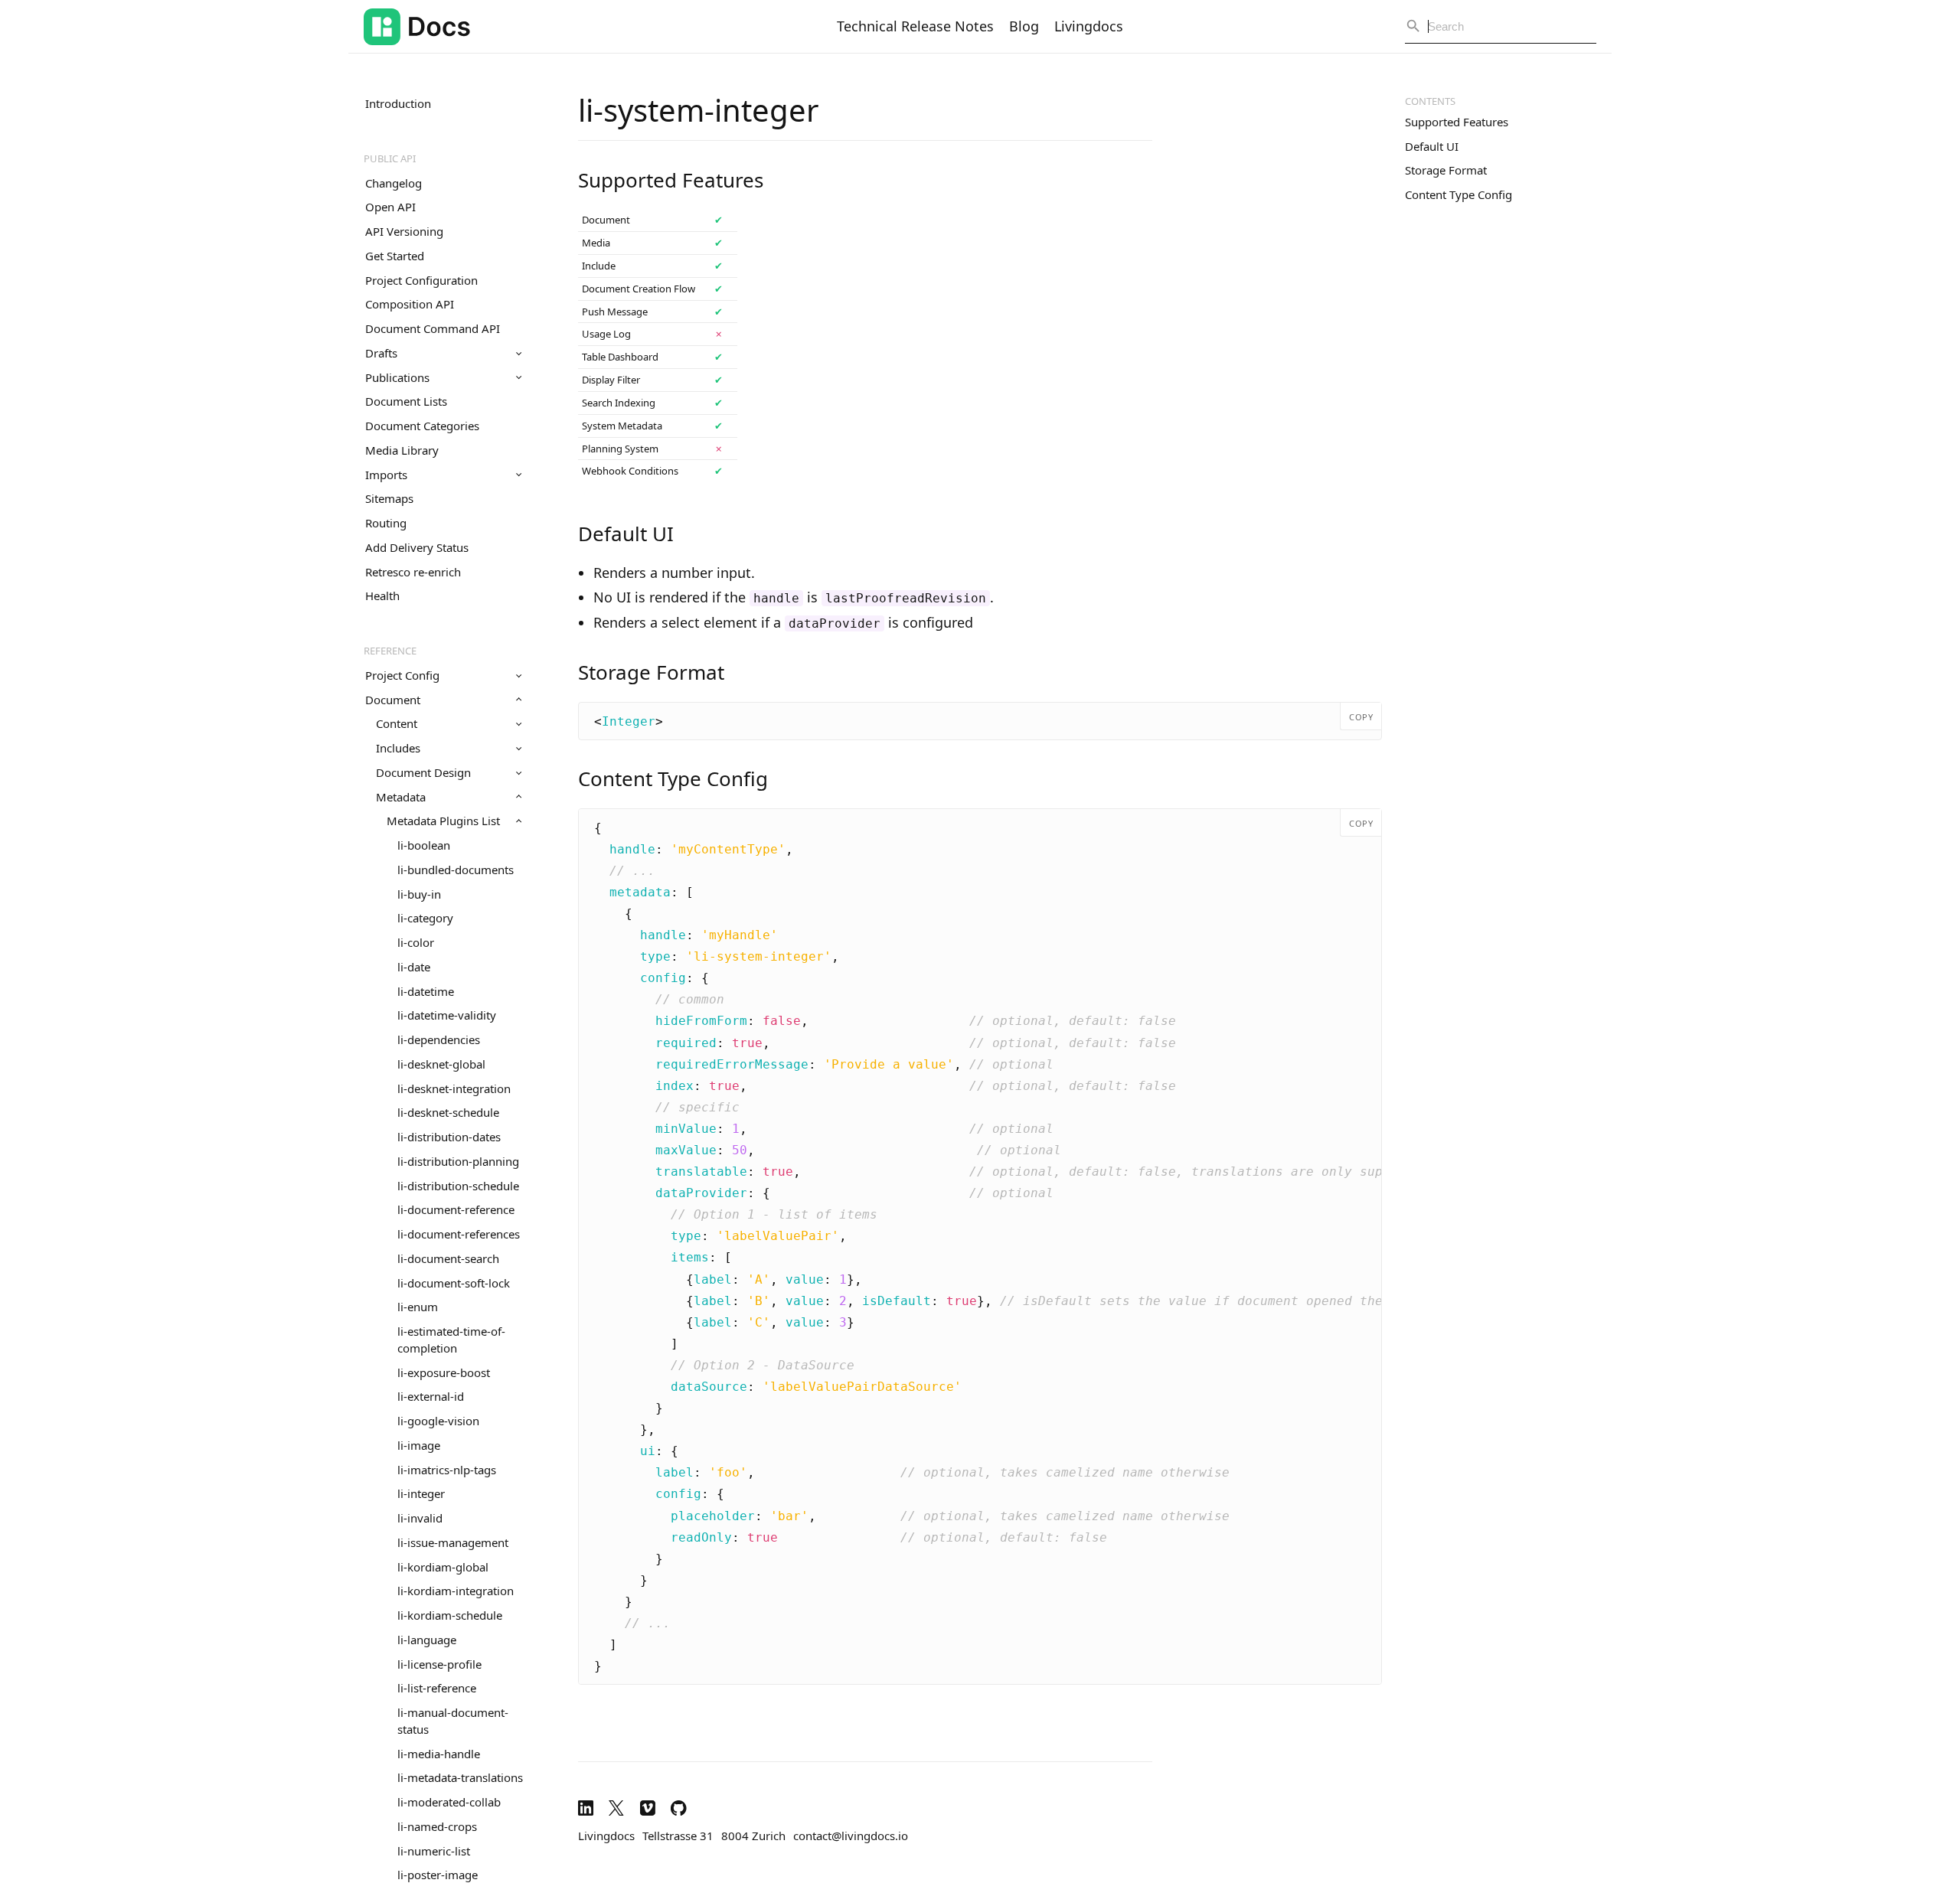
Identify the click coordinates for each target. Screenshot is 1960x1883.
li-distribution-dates (449, 1137)
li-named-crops (437, 1826)
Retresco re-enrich (413, 572)
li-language (427, 1640)
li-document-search (448, 1258)
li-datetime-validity (447, 1015)
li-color (416, 942)
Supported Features (1457, 122)
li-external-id (431, 1396)
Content (397, 723)
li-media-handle (439, 1754)
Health (382, 596)
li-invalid (420, 1518)
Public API (390, 158)
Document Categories (422, 426)
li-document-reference (456, 1209)
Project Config (402, 675)
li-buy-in (419, 894)
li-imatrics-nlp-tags (447, 1470)
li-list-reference (437, 1688)
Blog (1024, 26)
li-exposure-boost (444, 1372)
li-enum (418, 1307)
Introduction (398, 103)
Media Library (402, 450)
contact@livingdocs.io (851, 1836)
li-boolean (424, 845)
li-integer (421, 1493)
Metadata (401, 797)
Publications (397, 377)
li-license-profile (439, 1664)
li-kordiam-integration (456, 1591)
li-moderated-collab (449, 1802)
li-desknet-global (441, 1064)
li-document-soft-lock (454, 1283)
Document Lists (406, 401)
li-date (414, 967)
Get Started (395, 256)
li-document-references (459, 1234)
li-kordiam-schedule (450, 1615)
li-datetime (426, 991)
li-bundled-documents (456, 870)
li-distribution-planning (458, 1161)
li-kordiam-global (443, 1567)
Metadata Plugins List (443, 821)
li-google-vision (438, 1421)
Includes (398, 748)
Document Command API (433, 328)
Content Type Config (1459, 194)
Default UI (1432, 146)
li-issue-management (453, 1542)
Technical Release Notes (915, 26)
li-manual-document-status (453, 1721)
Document (393, 700)
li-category (425, 918)
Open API (390, 207)
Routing (386, 523)
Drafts (381, 353)
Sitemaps (389, 498)
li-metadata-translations (460, 1777)
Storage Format (1446, 170)
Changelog (394, 183)
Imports (386, 475)
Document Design (423, 772)
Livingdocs (1089, 26)
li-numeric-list (434, 1851)
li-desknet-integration (454, 1088)
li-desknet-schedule (448, 1112)
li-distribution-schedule (458, 1186)
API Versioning (404, 231)
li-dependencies (439, 1039)
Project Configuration (421, 280)
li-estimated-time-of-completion (451, 1340)
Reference (390, 651)
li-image (419, 1445)
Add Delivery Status (417, 547)
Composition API (410, 304)
